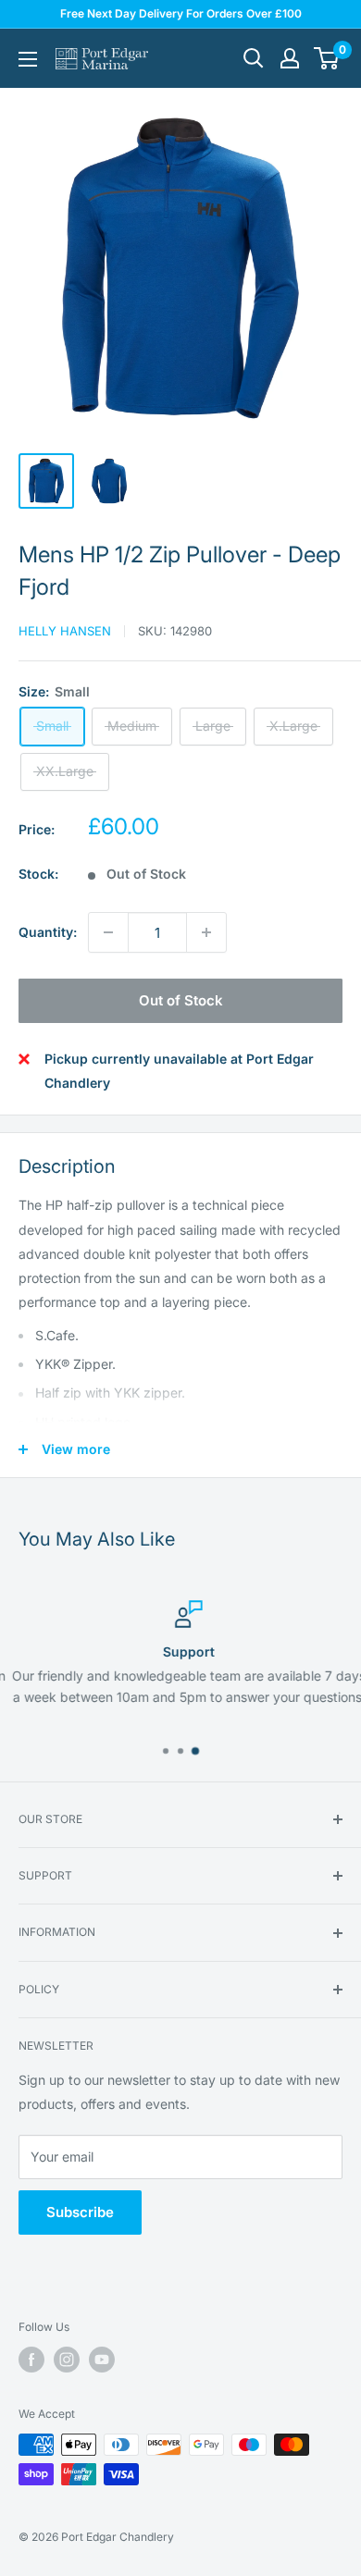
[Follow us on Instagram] (67, 2360)
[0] (327, 58)
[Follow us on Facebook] (31, 2360)
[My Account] (290, 58)
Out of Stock (181, 1000)
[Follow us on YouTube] (102, 2360)
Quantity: (48, 932)
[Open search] (254, 58)
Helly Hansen (65, 631)
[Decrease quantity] (108, 932)
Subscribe (80, 2212)
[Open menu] (28, 59)
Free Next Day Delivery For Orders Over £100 (181, 13)
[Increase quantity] (206, 932)
